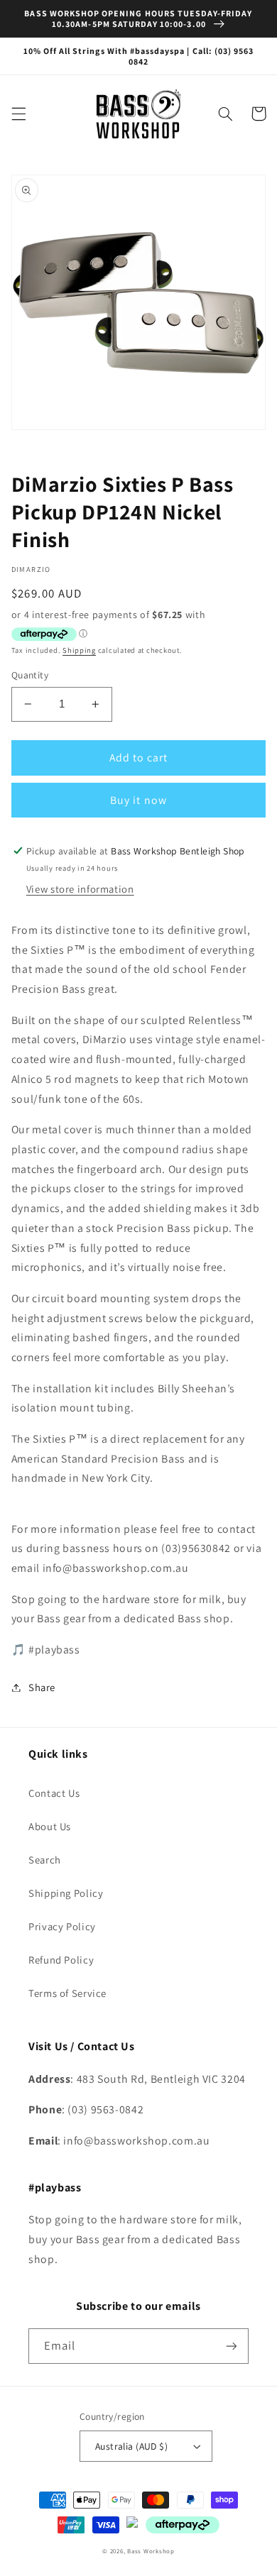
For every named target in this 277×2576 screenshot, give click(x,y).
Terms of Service (67, 1993)
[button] (18, 114)
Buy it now (138, 800)
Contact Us (54, 1793)
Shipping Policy (66, 1893)
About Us (50, 1826)
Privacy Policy (62, 1926)
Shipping (79, 650)
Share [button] (42, 1687)
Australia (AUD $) (131, 2446)
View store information (80, 889)
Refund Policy (61, 1960)
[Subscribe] (232, 2346)
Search (45, 1860)
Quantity (30, 675)
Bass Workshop (151, 2551)
